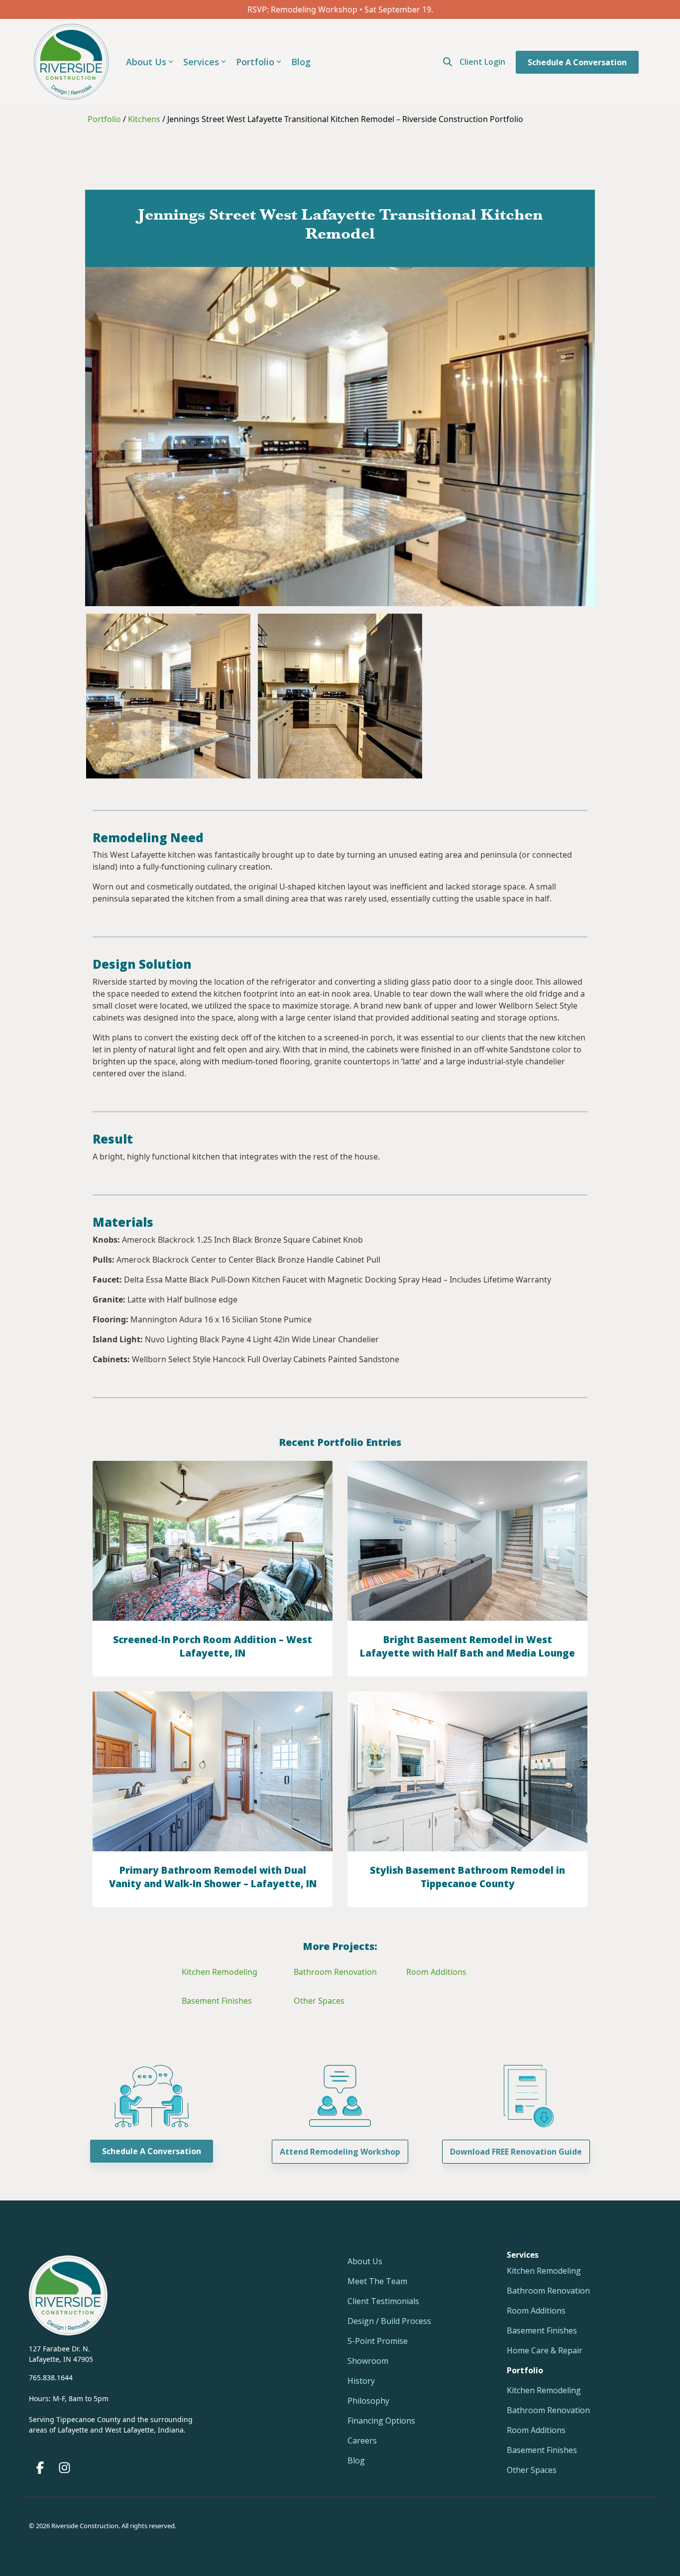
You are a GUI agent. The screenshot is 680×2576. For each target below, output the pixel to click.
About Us (146, 62)
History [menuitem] (361, 2381)
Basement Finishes (217, 2001)
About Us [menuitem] (365, 2261)
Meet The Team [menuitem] (377, 2281)
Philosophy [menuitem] (368, 2401)
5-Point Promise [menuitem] (378, 2341)
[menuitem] (525, 2370)
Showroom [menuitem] (368, 2361)
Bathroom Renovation (335, 1972)
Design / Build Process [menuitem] (389, 2321)
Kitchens (144, 119)
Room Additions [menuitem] (536, 2311)
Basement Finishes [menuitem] (542, 2330)
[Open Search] (448, 62)
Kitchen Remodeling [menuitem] (544, 2271)
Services (201, 62)
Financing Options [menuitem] (381, 2421)
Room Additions (436, 1972)
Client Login (482, 62)
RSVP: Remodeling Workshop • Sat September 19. (340, 9)
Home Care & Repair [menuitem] (545, 2350)
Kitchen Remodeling (220, 1972)
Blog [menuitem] (356, 2460)
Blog (301, 62)
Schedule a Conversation (577, 62)
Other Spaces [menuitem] (532, 2470)
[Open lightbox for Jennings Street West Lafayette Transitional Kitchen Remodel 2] (340, 696)
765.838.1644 (51, 2378)
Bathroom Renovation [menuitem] (548, 2291)
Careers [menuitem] (362, 2441)
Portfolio (255, 62)
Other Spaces (319, 2001)
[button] (41, 2470)
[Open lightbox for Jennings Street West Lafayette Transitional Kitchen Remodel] (168, 696)
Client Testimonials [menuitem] (383, 2301)
